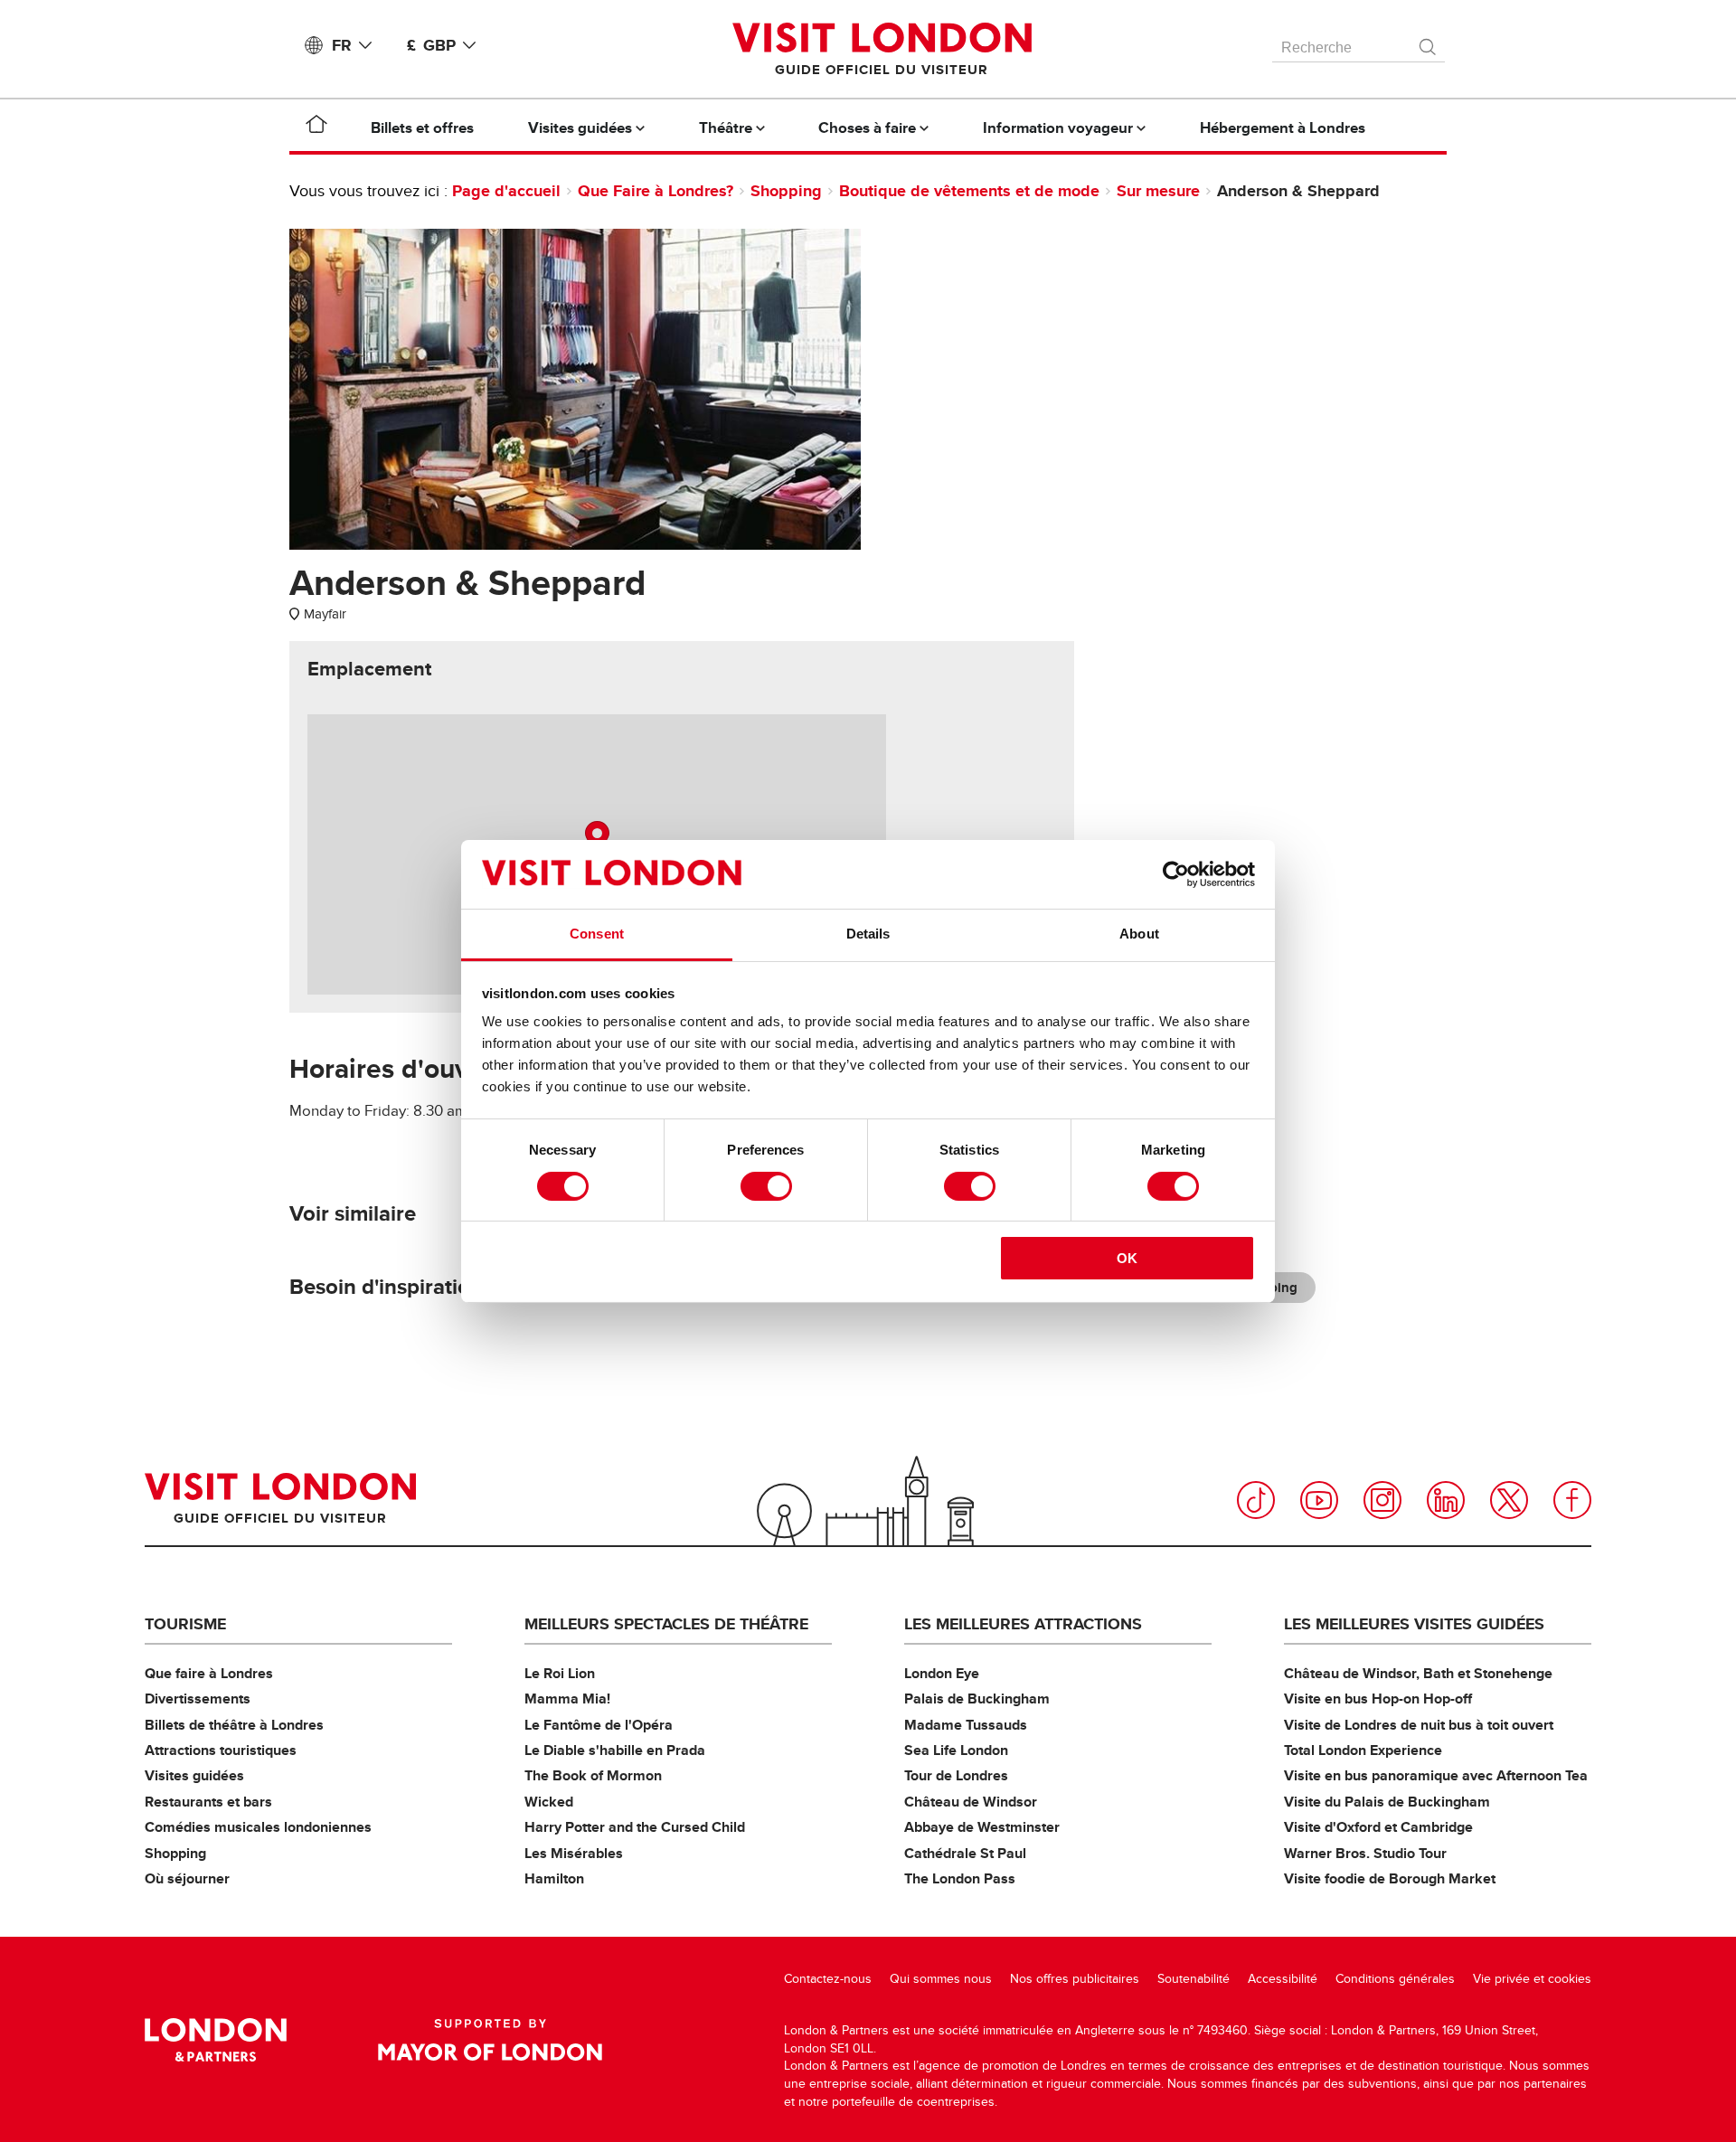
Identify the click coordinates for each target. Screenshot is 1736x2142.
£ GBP (431, 45)
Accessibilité (1283, 1979)
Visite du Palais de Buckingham (1387, 1802)
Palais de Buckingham (977, 1699)
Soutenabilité (1193, 1979)
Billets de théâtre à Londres (234, 1725)
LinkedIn (1446, 1500)
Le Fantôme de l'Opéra (599, 1725)
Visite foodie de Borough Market (1390, 1878)
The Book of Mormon (593, 1775)
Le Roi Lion (560, 1673)
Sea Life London (956, 1750)
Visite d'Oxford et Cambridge (1378, 1827)
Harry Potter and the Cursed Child (635, 1827)
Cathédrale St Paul (965, 1853)
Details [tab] (868, 934)
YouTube (1319, 1500)
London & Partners (216, 2040)
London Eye (942, 1673)
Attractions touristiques (221, 1750)
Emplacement (369, 669)
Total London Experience (1363, 1750)
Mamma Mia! (567, 1699)
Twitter (1509, 1500)
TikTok (1256, 1500)
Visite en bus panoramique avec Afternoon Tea (1436, 1775)
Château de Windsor (971, 1802)
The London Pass (960, 1878)
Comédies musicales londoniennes (258, 1827)
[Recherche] (1429, 42)
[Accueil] (316, 127)
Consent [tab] (597, 934)
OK (1127, 1258)
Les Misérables (574, 1853)
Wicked (549, 1802)
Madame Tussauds (966, 1725)
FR (342, 45)
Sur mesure (1158, 191)
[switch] (766, 1186)
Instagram (1382, 1500)
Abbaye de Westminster (982, 1827)
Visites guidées (194, 1775)
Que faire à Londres (209, 1673)
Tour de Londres (956, 1775)
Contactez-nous (828, 1979)
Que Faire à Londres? (656, 191)
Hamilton (554, 1878)
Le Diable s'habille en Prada (615, 1750)
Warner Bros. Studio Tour (1365, 1853)
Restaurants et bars (208, 1802)
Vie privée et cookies (1532, 1979)
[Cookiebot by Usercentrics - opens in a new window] (1176, 874)
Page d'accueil (506, 191)
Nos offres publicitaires (1075, 1979)
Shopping (786, 191)
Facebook (1572, 1500)
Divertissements (198, 1699)
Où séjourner (187, 1878)
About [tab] (1139, 934)
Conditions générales (1395, 1979)
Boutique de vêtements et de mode (969, 191)
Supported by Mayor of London (490, 2040)
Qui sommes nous (941, 1979)
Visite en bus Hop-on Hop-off (1378, 1699)
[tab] (369, 669)
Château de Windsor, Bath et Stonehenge (1418, 1673)
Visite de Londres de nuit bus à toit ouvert (1419, 1725)
